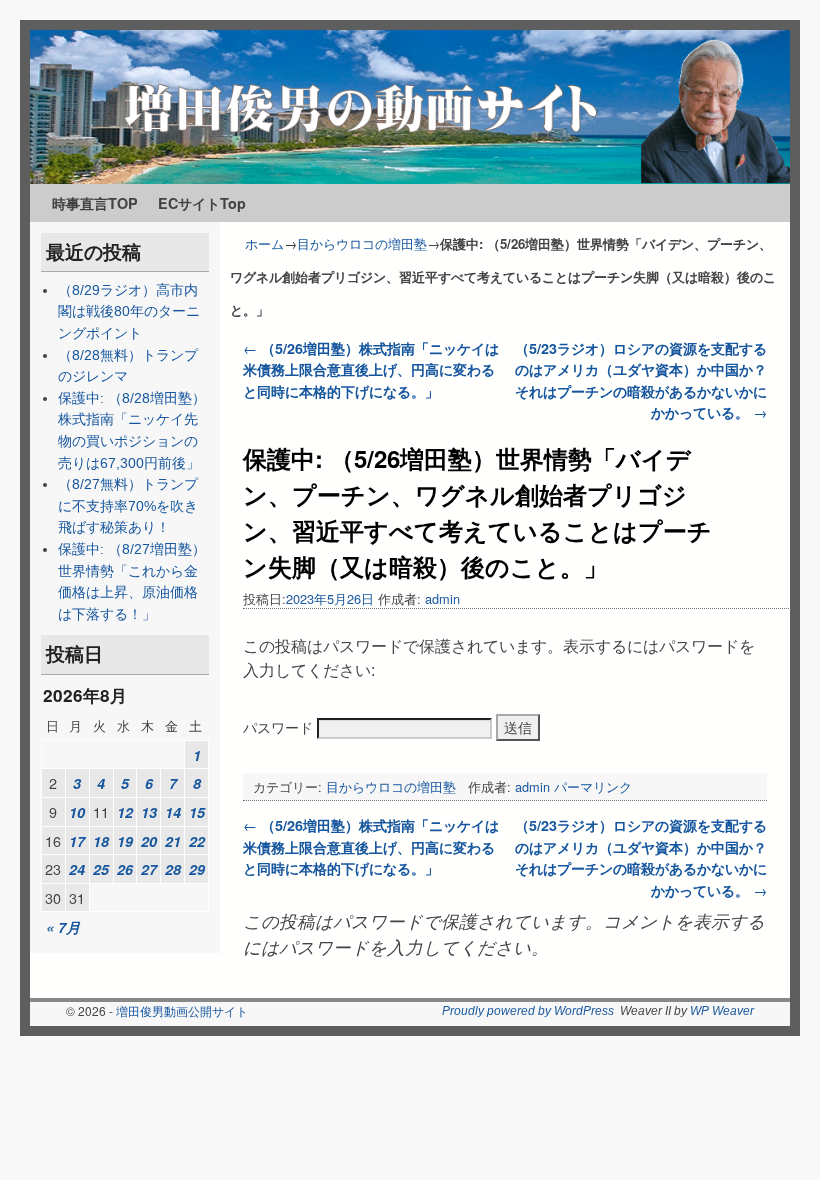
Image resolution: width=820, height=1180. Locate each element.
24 (77, 869)
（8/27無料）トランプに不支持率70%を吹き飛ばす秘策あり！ (128, 505)
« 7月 (63, 927)
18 (101, 841)
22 (197, 841)
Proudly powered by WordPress (528, 1011)
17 (77, 841)
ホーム (264, 243)
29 (197, 869)
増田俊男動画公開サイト (182, 1010)
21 (173, 841)
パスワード (280, 727)
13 (149, 812)
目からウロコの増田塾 (362, 243)
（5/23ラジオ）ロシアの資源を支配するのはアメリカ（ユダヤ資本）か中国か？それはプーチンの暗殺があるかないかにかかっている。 (641, 380)
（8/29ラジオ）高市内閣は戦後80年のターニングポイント (129, 311)
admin (442, 598)
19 (125, 841)
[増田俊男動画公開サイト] (410, 107)
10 (77, 812)
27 (149, 869)
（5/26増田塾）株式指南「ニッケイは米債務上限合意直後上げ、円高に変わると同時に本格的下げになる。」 (371, 369)
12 (125, 812)
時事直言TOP (95, 203)
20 (149, 841)
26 (125, 869)
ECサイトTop (202, 203)
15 (197, 812)
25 (101, 869)
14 (173, 812)
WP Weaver (722, 1011)
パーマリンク (593, 786)
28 (173, 869)
